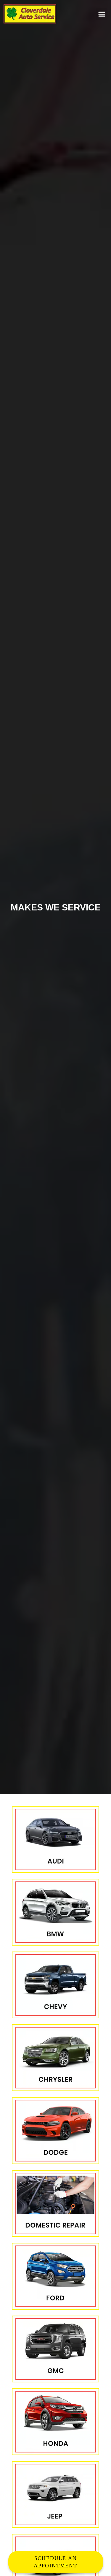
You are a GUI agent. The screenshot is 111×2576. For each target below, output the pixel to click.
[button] (102, 14)
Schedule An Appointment (55, 2562)
